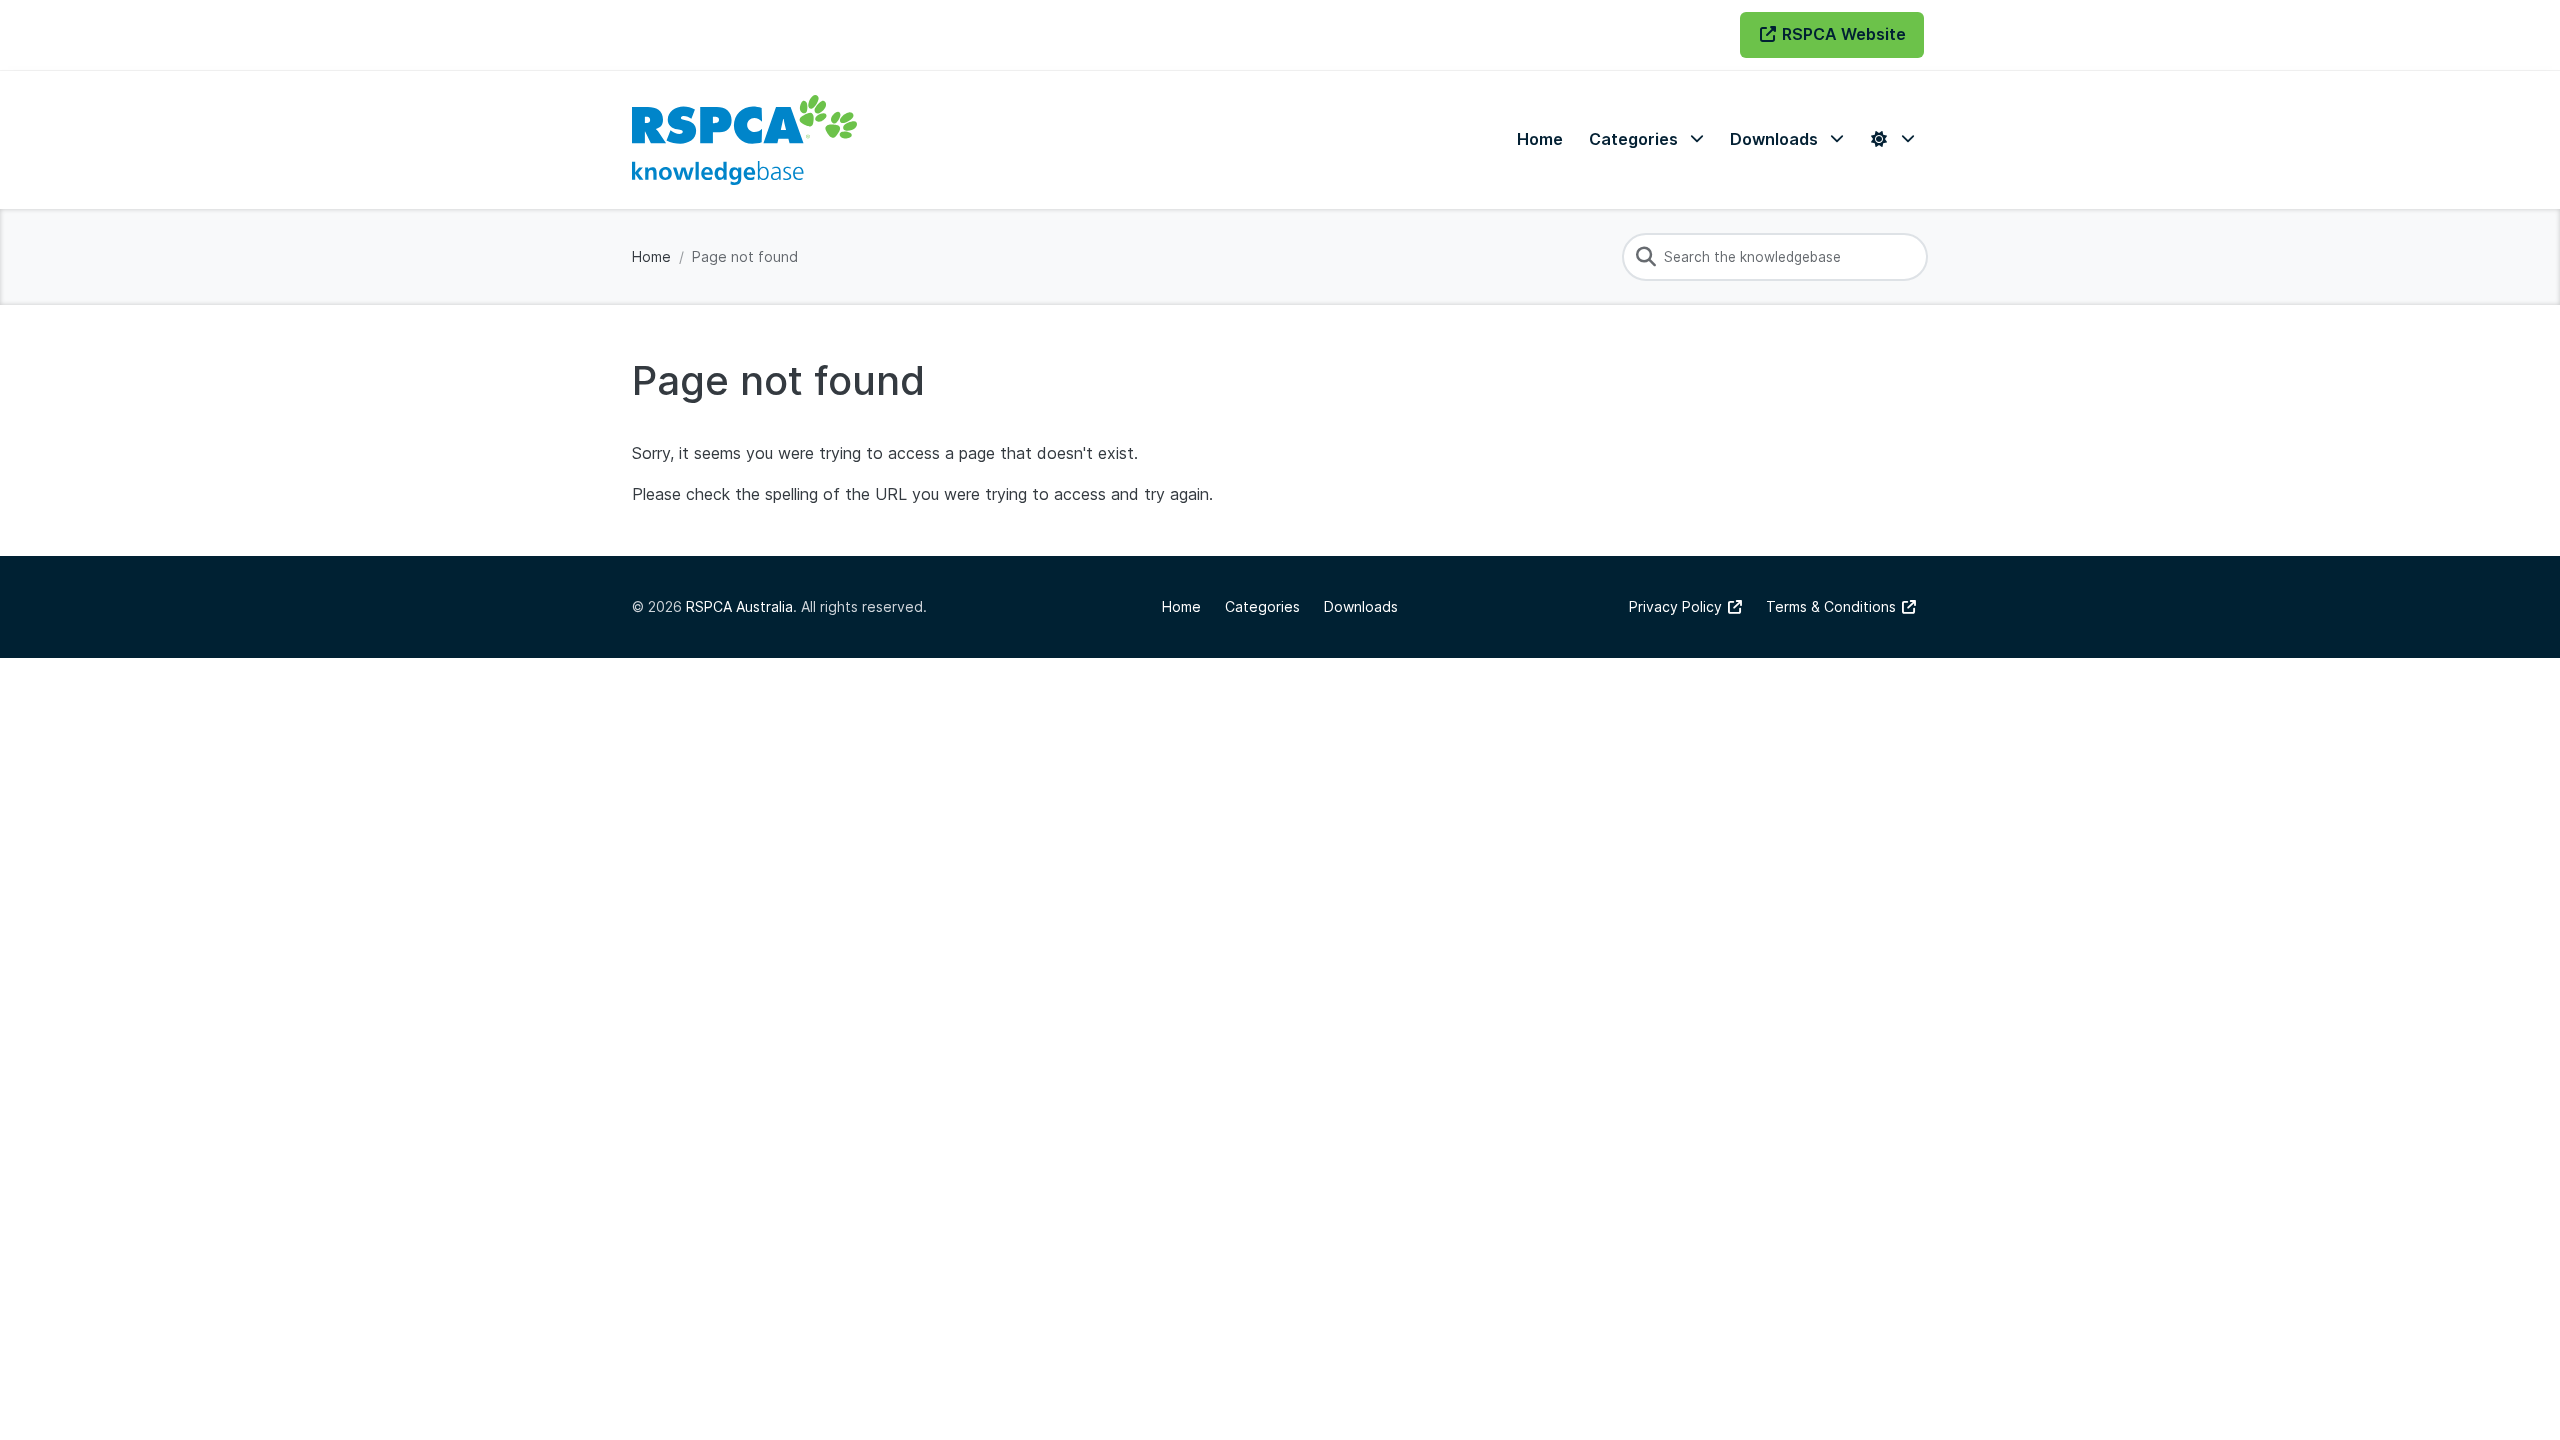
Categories (1262, 606)
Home (651, 256)
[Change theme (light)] (1892, 139)
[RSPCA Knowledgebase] (744, 140)
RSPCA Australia (739, 606)
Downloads (1361, 606)
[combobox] (1775, 257)
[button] (1646, 139)
